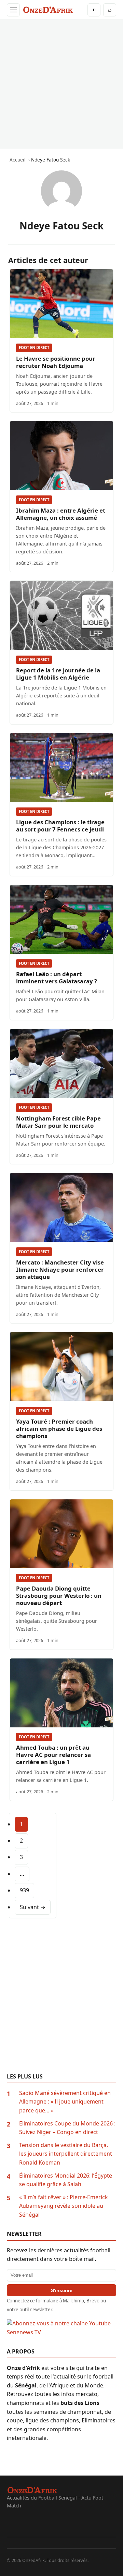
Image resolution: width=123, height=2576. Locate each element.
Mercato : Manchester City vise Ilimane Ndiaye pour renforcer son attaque (60, 1269)
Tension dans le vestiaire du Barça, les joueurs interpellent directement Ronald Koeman (66, 2154)
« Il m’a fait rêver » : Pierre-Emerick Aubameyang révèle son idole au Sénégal (64, 2206)
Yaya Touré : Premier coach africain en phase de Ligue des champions (59, 1429)
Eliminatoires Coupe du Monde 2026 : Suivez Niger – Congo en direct (67, 2128)
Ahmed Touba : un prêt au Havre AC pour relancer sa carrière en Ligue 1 (53, 1755)
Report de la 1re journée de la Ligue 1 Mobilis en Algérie (58, 674)
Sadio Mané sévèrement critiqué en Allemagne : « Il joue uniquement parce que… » (65, 2102)
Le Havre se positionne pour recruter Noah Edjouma (56, 362)
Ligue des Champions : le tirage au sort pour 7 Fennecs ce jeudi (60, 826)
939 (24, 1890)
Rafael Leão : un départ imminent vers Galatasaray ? (57, 978)
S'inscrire (62, 2290)
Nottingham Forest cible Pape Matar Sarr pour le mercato (58, 1122)
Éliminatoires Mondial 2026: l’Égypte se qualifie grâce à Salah (66, 2180)
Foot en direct (34, 348)
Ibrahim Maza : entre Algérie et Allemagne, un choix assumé (61, 514)
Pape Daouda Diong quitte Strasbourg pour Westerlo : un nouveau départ (59, 1596)
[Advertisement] (61, 84)
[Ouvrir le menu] (13, 10)
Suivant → (33, 1907)
